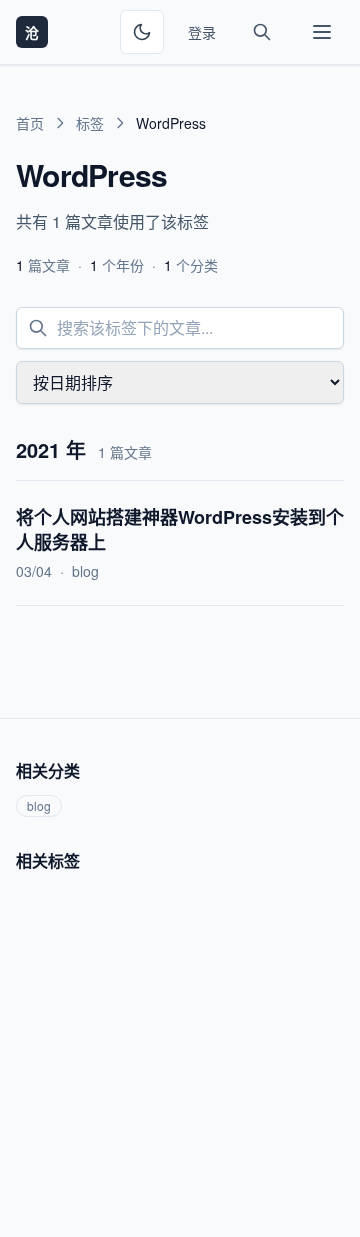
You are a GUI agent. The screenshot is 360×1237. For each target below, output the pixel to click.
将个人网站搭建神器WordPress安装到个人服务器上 (180, 529)
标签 (90, 123)
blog (85, 571)
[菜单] (322, 32)
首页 (30, 123)
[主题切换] (142, 32)
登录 (202, 32)
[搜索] (262, 32)
